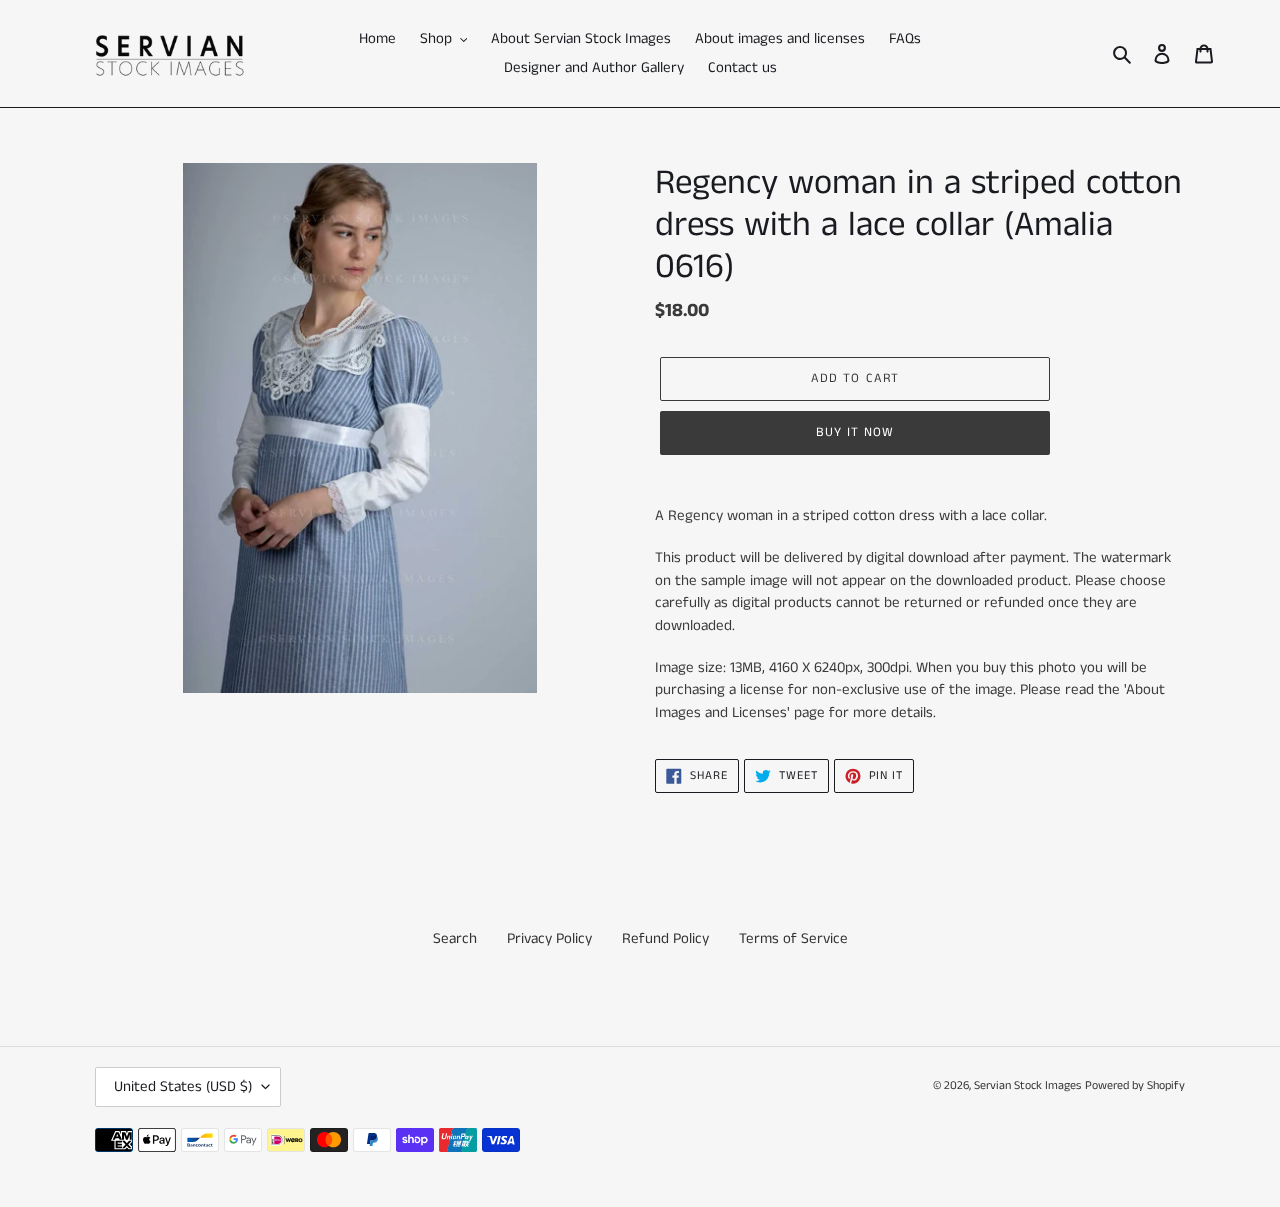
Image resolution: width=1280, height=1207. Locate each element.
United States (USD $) (183, 1086)
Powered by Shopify (1135, 1085)
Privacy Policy (549, 938)
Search (455, 938)
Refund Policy (665, 938)
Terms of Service (793, 938)
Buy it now (855, 432)
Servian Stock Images (1027, 1085)
